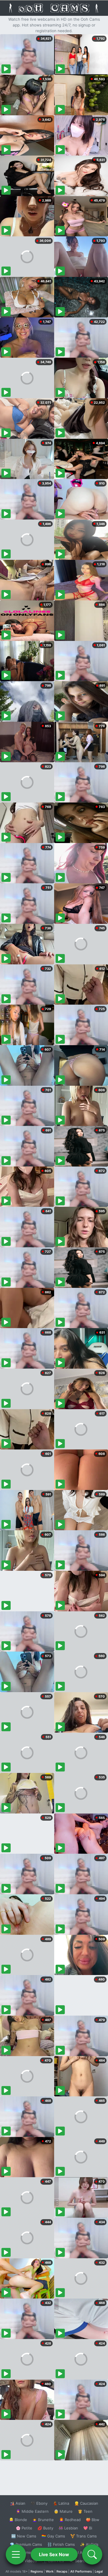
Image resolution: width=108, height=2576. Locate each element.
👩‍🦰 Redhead (70, 2520)
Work (50, 2571)
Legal (99, 2571)
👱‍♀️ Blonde (18, 2520)
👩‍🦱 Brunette (43, 2520)
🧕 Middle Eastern (32, 2511)
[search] (92, 2554)
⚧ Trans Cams (84, 2536)
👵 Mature (63, 2511)
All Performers (81, 2571)
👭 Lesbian (68, 2528)
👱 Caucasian (86, 2503)
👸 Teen (85, 2511)
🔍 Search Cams (84, 2561)
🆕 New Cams (24, 2536)
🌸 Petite (24, 2528)
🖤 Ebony (39, 2503)
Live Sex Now (54, 2554)
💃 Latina (61, 2503)
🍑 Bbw (93, 2520)
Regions (37, 2571)
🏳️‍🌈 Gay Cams (53, 2536)
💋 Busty (45, 2528)
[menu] (16, 2554)
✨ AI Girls (89, 2544)
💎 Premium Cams (26, 2544)
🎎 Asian (18, 2503)
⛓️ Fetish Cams (61, 2544)
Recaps (62, 2571)
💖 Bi (88, 2528)
